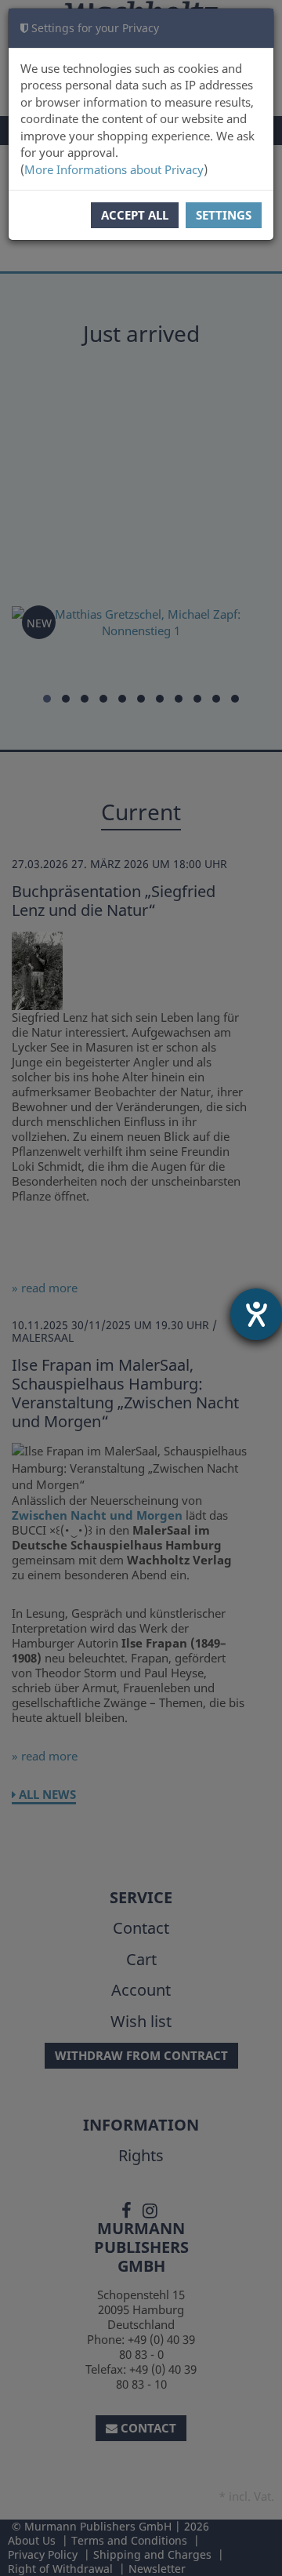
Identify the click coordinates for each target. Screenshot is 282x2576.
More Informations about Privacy (114, 169)
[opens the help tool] (256, 1314)
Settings (224, 215)
